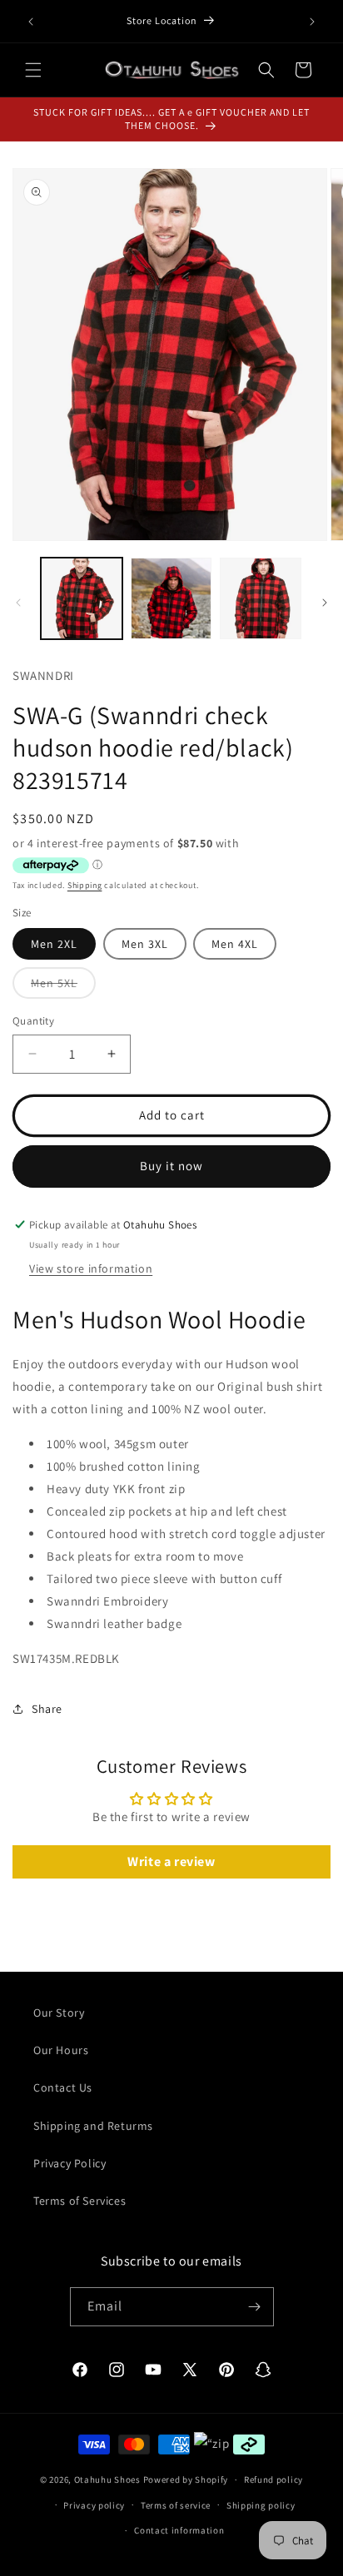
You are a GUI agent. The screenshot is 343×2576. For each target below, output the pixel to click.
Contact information (179, 2530)
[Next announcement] (312, 22)
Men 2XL (54, 944)
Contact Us (63, 2087)
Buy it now (171, 1166)
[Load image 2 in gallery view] (171, 598)
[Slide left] (18, 603)
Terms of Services (80, 2201)
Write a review (171, 1861)
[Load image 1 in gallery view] (82, 598)
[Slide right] (325, 603)
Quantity (33, 1021)
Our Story (59, 2013)
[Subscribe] (255, 2307)
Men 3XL (145, 944)
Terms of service (176, 2505)
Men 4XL (235, 944)
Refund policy (273, 2479)
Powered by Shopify (186, 2479)
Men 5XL (63, 987)
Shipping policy (261, 2505)
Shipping (85, 885)
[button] (33, 70)
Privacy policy (94, 2505)
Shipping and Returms (93, 2126)
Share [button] (47, 1709)
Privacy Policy (70, 2163)
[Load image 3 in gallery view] (261, 598)
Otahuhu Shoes (107, 2479)
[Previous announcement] (31, 22)
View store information (91, 1268)
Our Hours (61, 2050)
